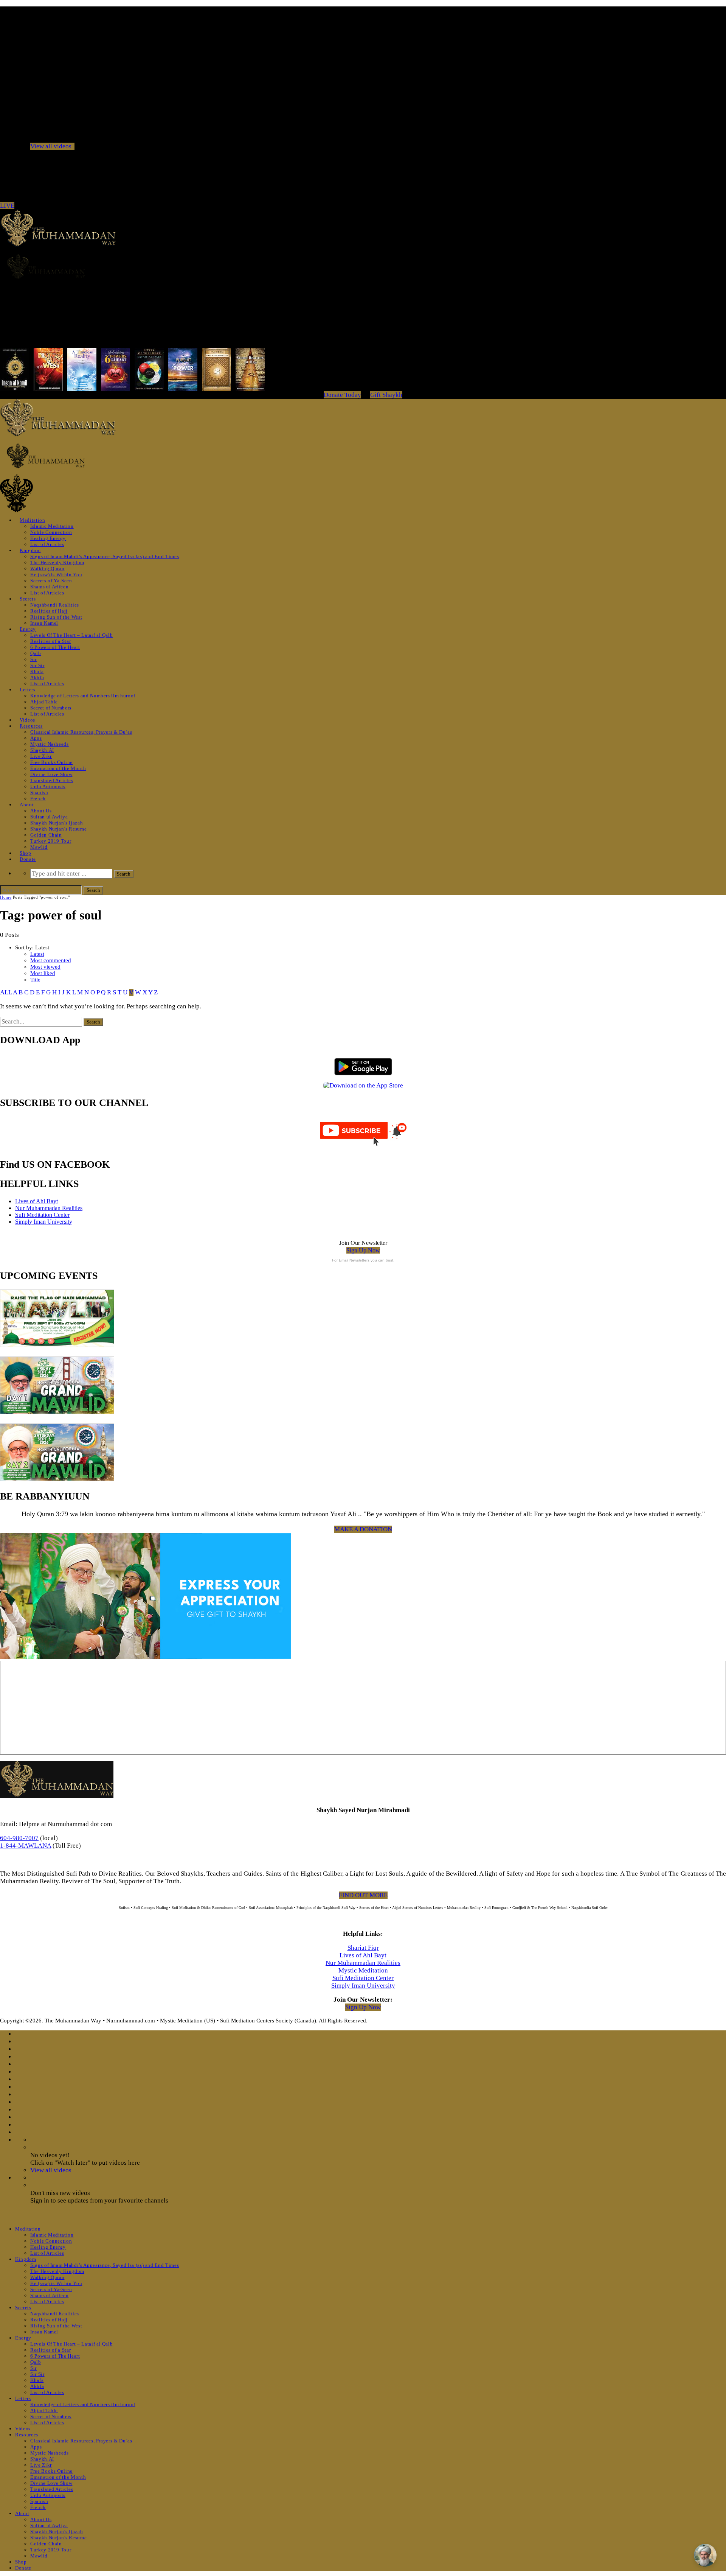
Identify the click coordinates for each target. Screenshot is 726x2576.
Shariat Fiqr (363, 1948)
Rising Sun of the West (56, 617)
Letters (28, 690)
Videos (27, 720)
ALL (6, 992)
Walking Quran (47, 569)
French (38, 799)
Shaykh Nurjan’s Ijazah (57, 823)
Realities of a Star (50, 641)
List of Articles (47, 544)
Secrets (28, 599)
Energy (28, 629)
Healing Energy (48, 538)
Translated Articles (52, 780)
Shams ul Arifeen (49, 587)
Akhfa (37, 677)
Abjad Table (44, 702)
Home (6, 897)
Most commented (51, 960)
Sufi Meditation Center (42, 1215)
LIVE (7, 206)
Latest (37, 954)
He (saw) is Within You (56, 575)
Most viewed (45, 967)
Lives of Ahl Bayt (36, 1201)
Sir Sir (37, 665)
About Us (41, 811)
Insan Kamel (44, 623)
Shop (26, 853)
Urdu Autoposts (48, 786)
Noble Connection (51, 532)
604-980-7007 (19, 1838)
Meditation (33, 520)
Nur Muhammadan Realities (49, 1208)
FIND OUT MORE (363, 1895)
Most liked (43, 973)
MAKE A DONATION (363, 1529)
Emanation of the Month (58, 768)
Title (35, 980)
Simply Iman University (44, 1222)
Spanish (39, 793)
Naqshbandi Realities (55, 605)
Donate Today (342, 395)
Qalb (36, 653)
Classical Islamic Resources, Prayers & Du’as (81, 732)
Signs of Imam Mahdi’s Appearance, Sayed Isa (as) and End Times (105, 556)
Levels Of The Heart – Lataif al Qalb (71, 635)
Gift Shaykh (386, 395)
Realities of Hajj (49, 611)
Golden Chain (46, 835)
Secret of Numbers (51, 708)
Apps (36, 738)
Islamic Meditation (52, 526)
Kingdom (30, 550)
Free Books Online (51, 762)
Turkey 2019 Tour (51, 841)
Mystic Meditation (363, 1970)
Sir (33, 659)
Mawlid (39, 847)
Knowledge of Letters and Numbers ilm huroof (83, 696)
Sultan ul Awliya (49, 817)
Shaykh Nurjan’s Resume (58, 829)
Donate (28, 859)
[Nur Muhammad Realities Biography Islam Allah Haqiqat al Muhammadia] (363, 266)
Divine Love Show (51, 774)
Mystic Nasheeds (50, 744)
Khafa (37, 671)
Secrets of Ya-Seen (51, 581)
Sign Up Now (363, 1250)
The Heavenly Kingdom (57, 562)
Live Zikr (41, 756)
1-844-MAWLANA (26, 1846)
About (27, 805)
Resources (31, 726)
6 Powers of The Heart (55, 647)
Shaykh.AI (42, 750)
